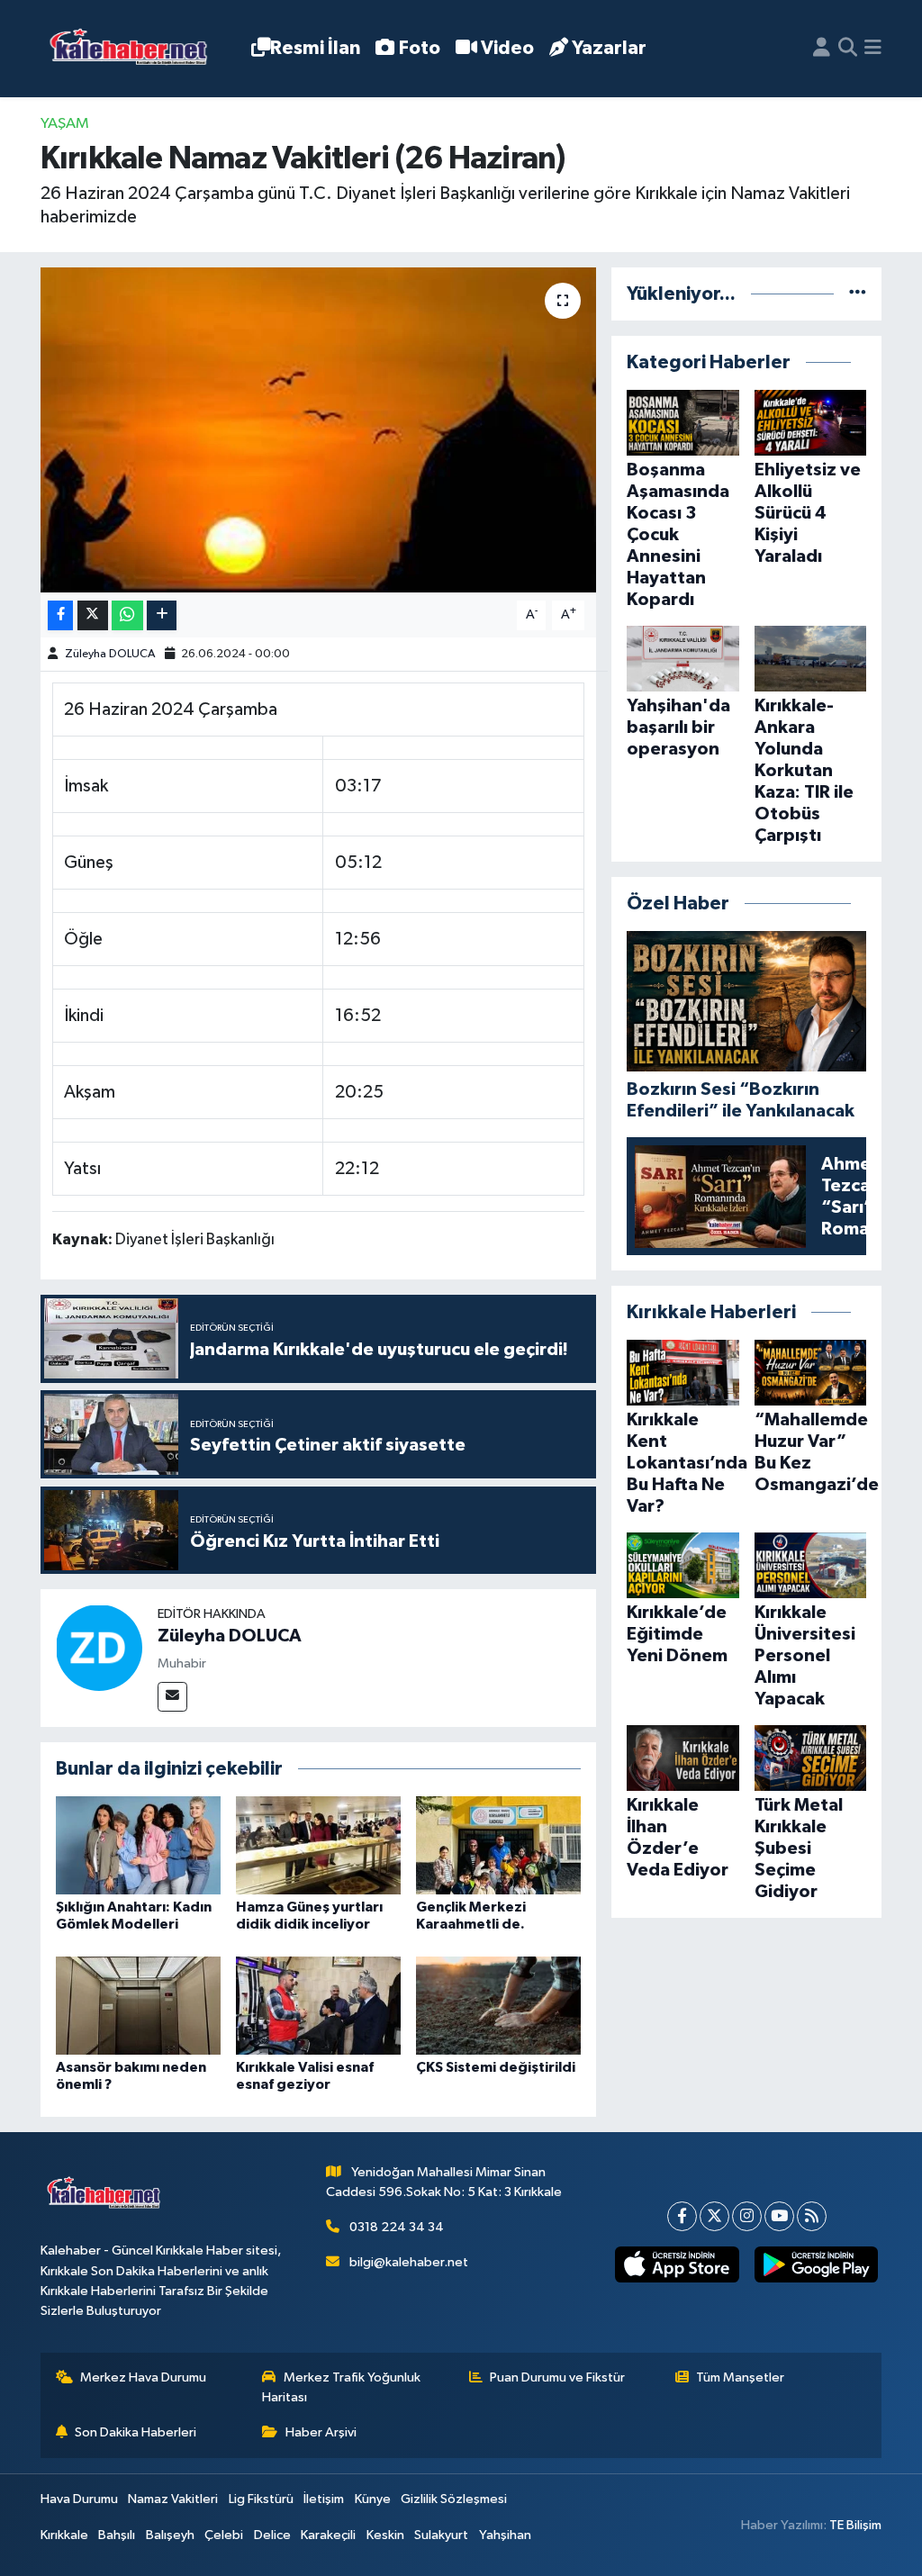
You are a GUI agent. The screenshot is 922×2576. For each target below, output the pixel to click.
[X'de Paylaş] (93, 615)
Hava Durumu (79, 2499)
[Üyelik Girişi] (822, 49)
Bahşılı (117, 2535)
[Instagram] (747, 2216)
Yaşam (65, 124)
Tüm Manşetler (740, 2377)
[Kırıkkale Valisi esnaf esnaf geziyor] (318, 2006)
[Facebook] (682, 2216)
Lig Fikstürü (261, 2499)
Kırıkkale (64, 2535)
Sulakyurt (441, 2535)
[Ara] (848, 49)
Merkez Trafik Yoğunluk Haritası (341, 2387)
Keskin (385, 2535)
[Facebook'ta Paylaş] (60, 615)
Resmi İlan (315, 48)
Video (507, 48)
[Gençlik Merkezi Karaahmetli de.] (498, 1845)
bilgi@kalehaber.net (409, 2262)
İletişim (324, 2499)
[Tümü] (858, 294)
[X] (714, 2216)
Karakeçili (328, 2535)
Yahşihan (505, 2535)
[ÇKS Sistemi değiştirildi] (498, 2006)
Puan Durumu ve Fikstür (557, 2377)
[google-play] (816, 2265)
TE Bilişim (855, 2525)
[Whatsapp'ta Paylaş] (127, 615)
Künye (373, 2499)
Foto (420, 48)
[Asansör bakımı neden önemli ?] (138, 2006)
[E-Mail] (172, 1697)
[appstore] (677, 2265)
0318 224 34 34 (397, 2227)
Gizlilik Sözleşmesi (454, 2499)
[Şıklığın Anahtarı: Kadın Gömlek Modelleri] (138, 1845)
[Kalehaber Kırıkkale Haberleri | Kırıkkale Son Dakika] (135, 49)
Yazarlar (609, 48)
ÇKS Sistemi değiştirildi (496, 2067)
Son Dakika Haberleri (136, 2432)
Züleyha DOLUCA (110, 654)
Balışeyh (170, 2535)
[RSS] (812, 2216)
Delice (272, 2535)
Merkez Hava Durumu (143, 2377)
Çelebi (224, 2535)
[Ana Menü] (873, 49)
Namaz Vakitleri (173, 2499)
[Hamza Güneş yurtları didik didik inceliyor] (318, 1845)
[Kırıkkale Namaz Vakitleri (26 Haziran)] (318, 430)
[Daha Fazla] (162, 615)
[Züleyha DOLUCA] (99, 1647)
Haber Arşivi (321, 2432)
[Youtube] (779, 2216)
